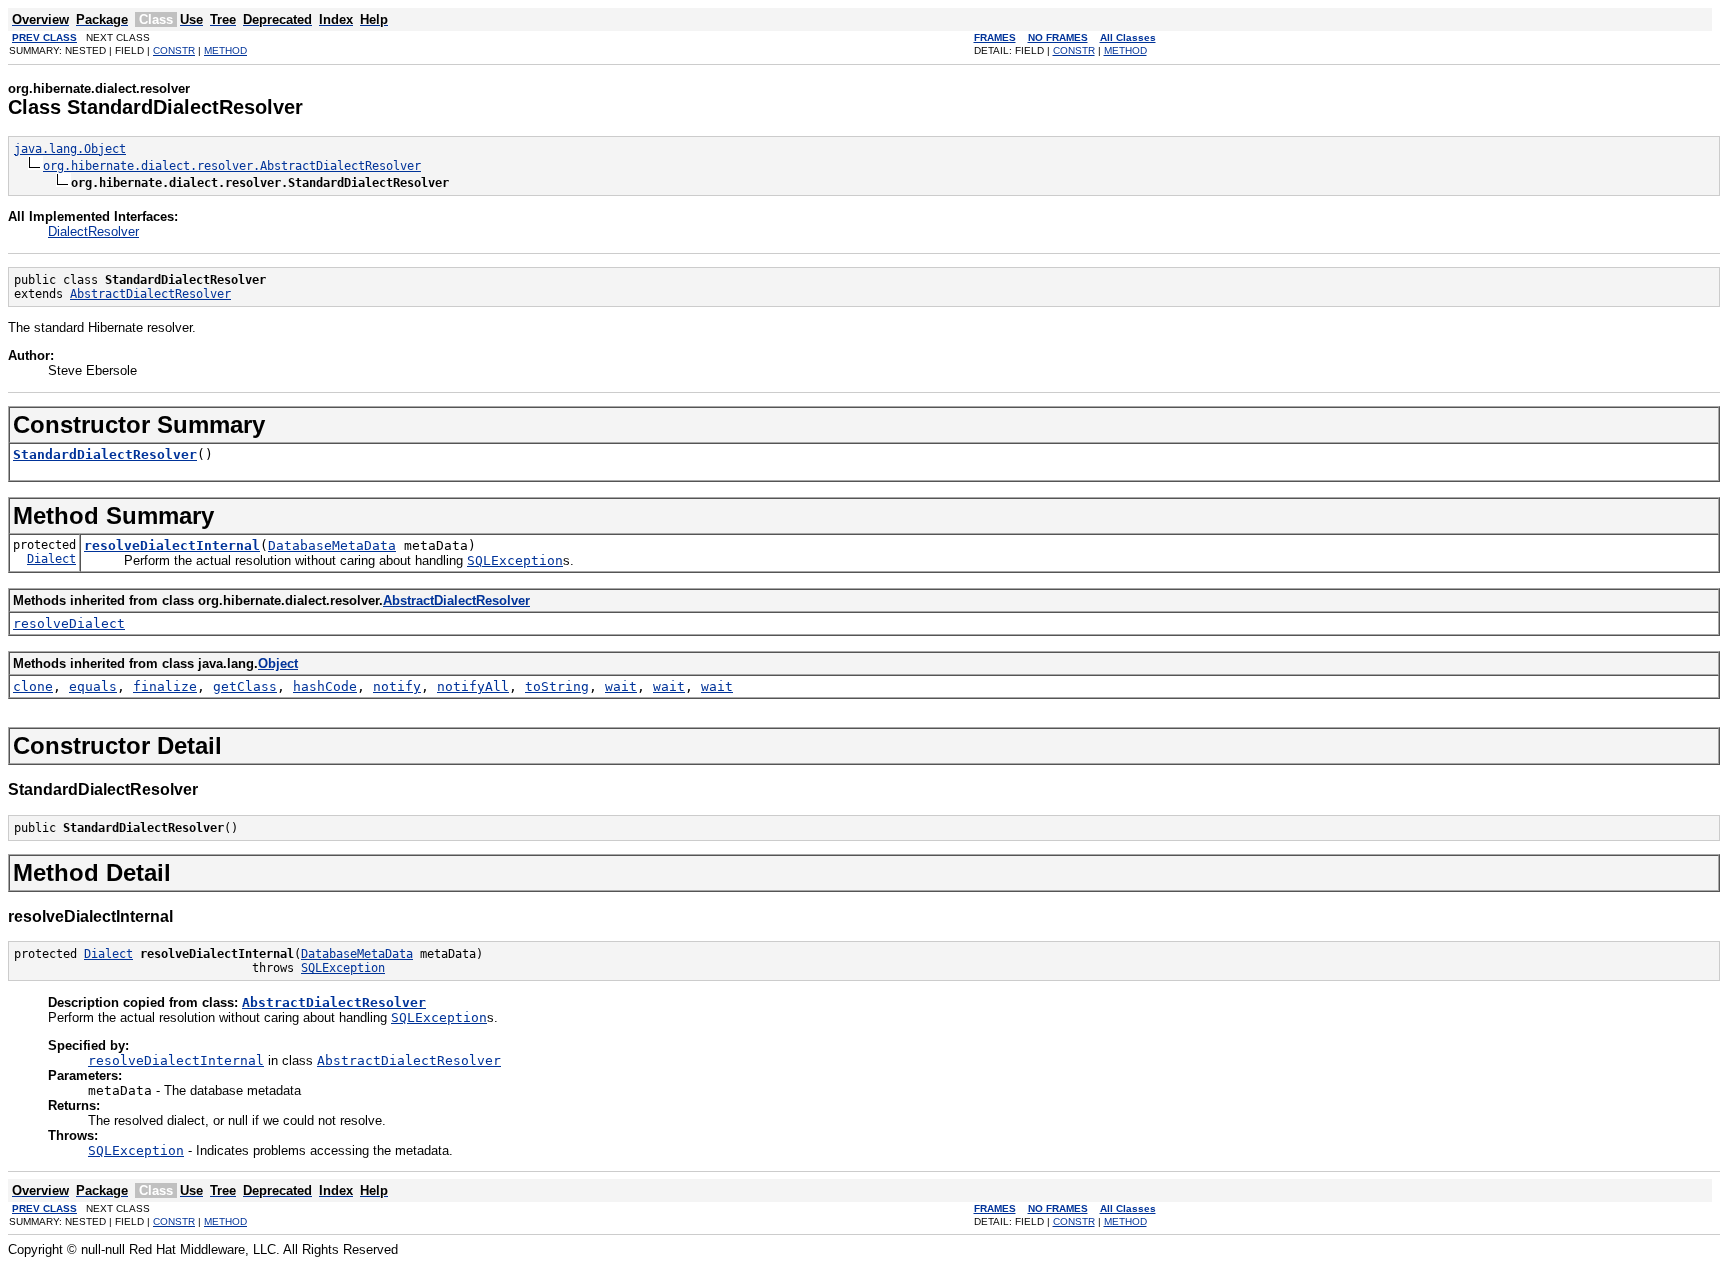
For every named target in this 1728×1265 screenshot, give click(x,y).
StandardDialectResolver (105, 454)
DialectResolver (93, 231)
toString (557, 686)
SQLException (343, 968)
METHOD (225, 50)
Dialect (51, 559)
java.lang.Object (70, 149)
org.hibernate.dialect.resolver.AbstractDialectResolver (232, 166)
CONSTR (174, 50)
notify (397, 686)
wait (621, 686)
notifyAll (473, 686)
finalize (165, 686)
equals (93, 686)
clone (33, 686)
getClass (245, 686)
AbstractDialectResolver (150, 294)
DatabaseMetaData (332, 545)
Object (278, 663)
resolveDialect (69, 623)
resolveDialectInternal (172, 545)
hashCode (325, 686)
